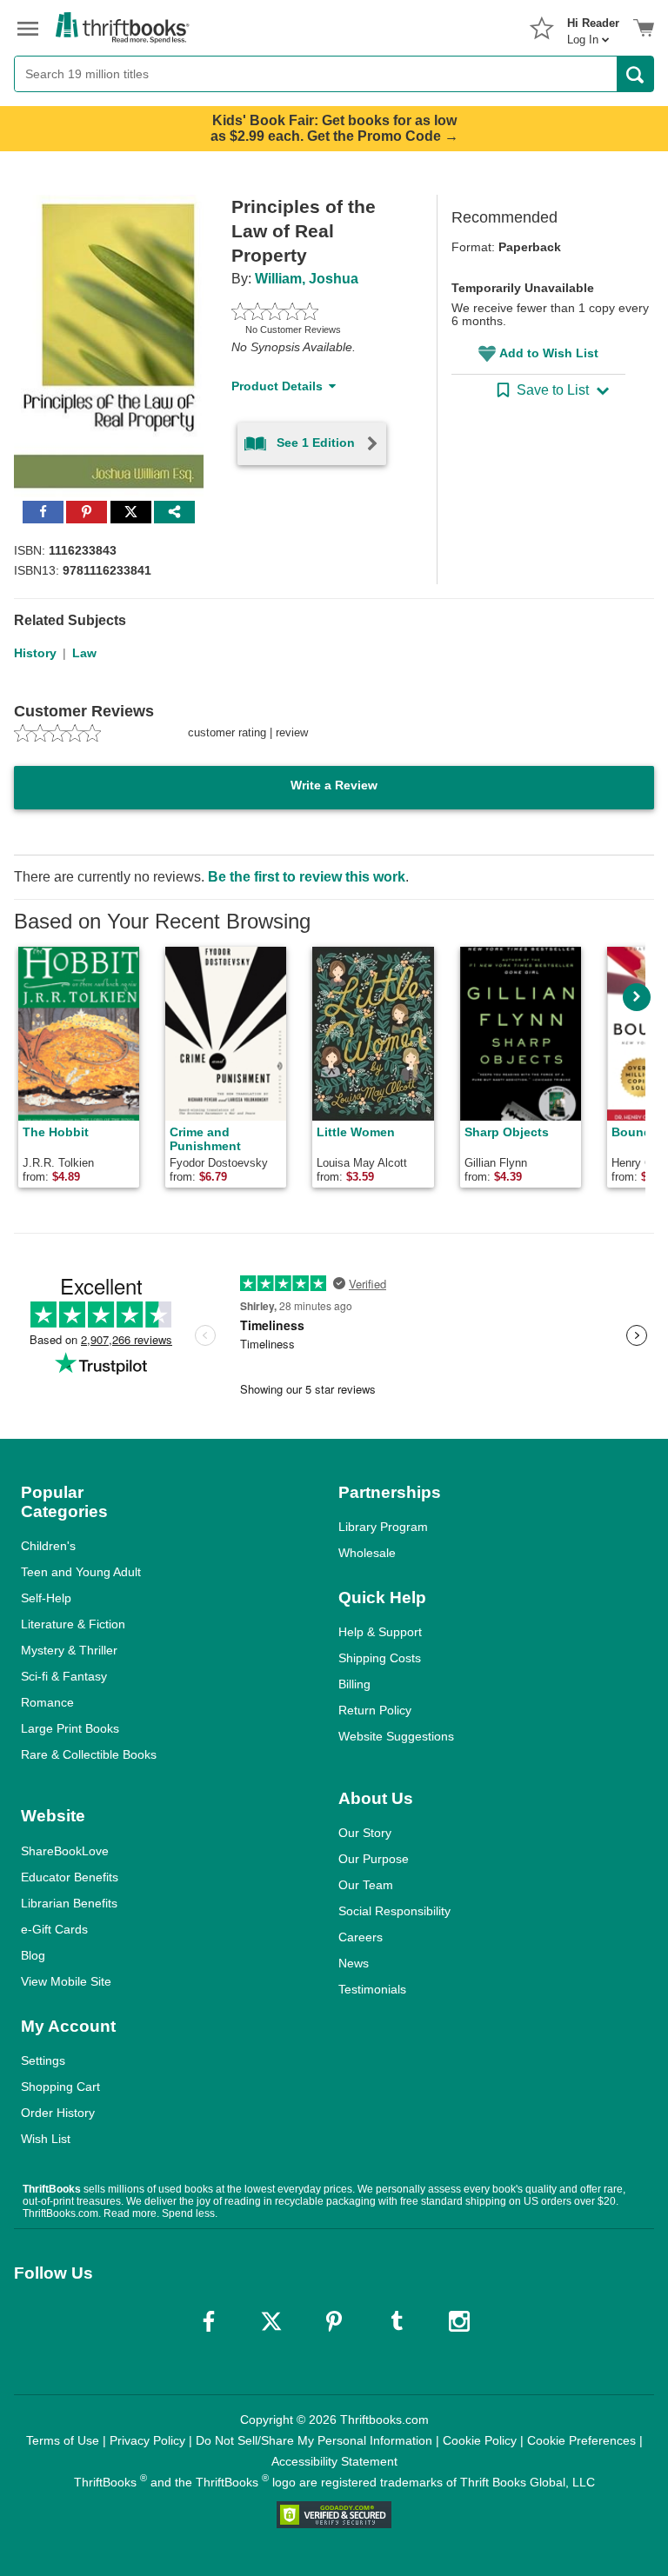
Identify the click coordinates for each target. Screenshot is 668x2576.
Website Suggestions (396, 1736)
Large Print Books (70, 1728)
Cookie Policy (480, 2440)
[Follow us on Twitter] (271, 2321)
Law (84, 653)
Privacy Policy (147, 2440)
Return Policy (375, 1710)
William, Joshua (307, 279)
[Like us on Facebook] (209, 2321)
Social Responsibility (394, 1911)
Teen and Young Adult (81, 1572)
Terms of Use (63, 2440)
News (354, 1963)
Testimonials (372, 1989)
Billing (354, 1684)
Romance (47, 1702)
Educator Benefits (70, 1877)
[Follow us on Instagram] (459, 2321)
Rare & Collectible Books (89, 1754)
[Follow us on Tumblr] (397, 2321)
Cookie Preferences (581, 2440)
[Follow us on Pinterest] (334, 2321)
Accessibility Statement (334, 2461)
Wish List (46, 2139)
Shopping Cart (60, 2087)
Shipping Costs (380, 1658)
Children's (48, 1546)
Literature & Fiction (73, 1624)
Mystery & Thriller (69, 1650)
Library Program (383, 1527)
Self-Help (46, 1598)
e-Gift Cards (54, 1929)
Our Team (366, 1885)
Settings (43, 2060)
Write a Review (334, 785)
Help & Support (380, 1632)
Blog (33, 1955)
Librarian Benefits (69, 1903)
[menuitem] (593, 26)
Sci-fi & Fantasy (64, 1676)
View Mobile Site (66, 1981)
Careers (361, 1937)
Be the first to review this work (307, 877)
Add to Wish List (549, 353)
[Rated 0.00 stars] (314, 311)
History (35, 653)
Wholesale (367, 1553)
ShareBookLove (65, 1851)
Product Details (277, 386)
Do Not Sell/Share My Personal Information (314, 2440)
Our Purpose (374, 1859)
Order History (58, 2113)
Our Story (365, 1833)
